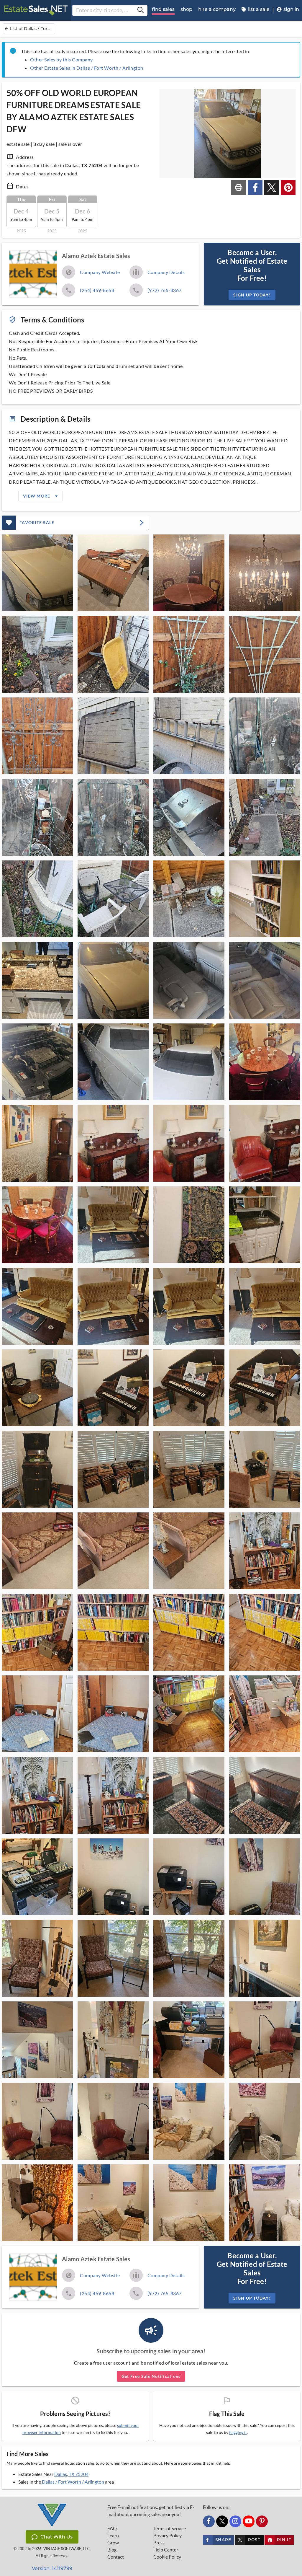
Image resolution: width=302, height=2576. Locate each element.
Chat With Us (56, 2537)
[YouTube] (249, 2521)
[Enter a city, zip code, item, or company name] (140, 10)
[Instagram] (235, 2521)
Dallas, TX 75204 (71, 2474)
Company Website (100, 272)
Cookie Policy (167, 2557)
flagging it (238, 2432)
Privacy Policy (168, 2536)
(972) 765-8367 (165, 290)
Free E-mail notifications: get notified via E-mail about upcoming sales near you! (151, 2511)
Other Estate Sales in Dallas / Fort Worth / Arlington (87, 68)
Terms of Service (170, 2528)
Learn (113, 2536)
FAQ (112, 2528)
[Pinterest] (262, 2521)
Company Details (166, 272)
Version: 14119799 (52, 2568)
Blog (112, 2550)
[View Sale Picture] (37, 573)
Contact (116, 2557)
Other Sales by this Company (61, 59)
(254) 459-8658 (97, 290)
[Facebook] (209, 2521)
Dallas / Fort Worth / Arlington (73, 2482)
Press (159, 2543)
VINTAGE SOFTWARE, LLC (67, 2549)
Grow (113, 2543)
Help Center (166, 2550)
